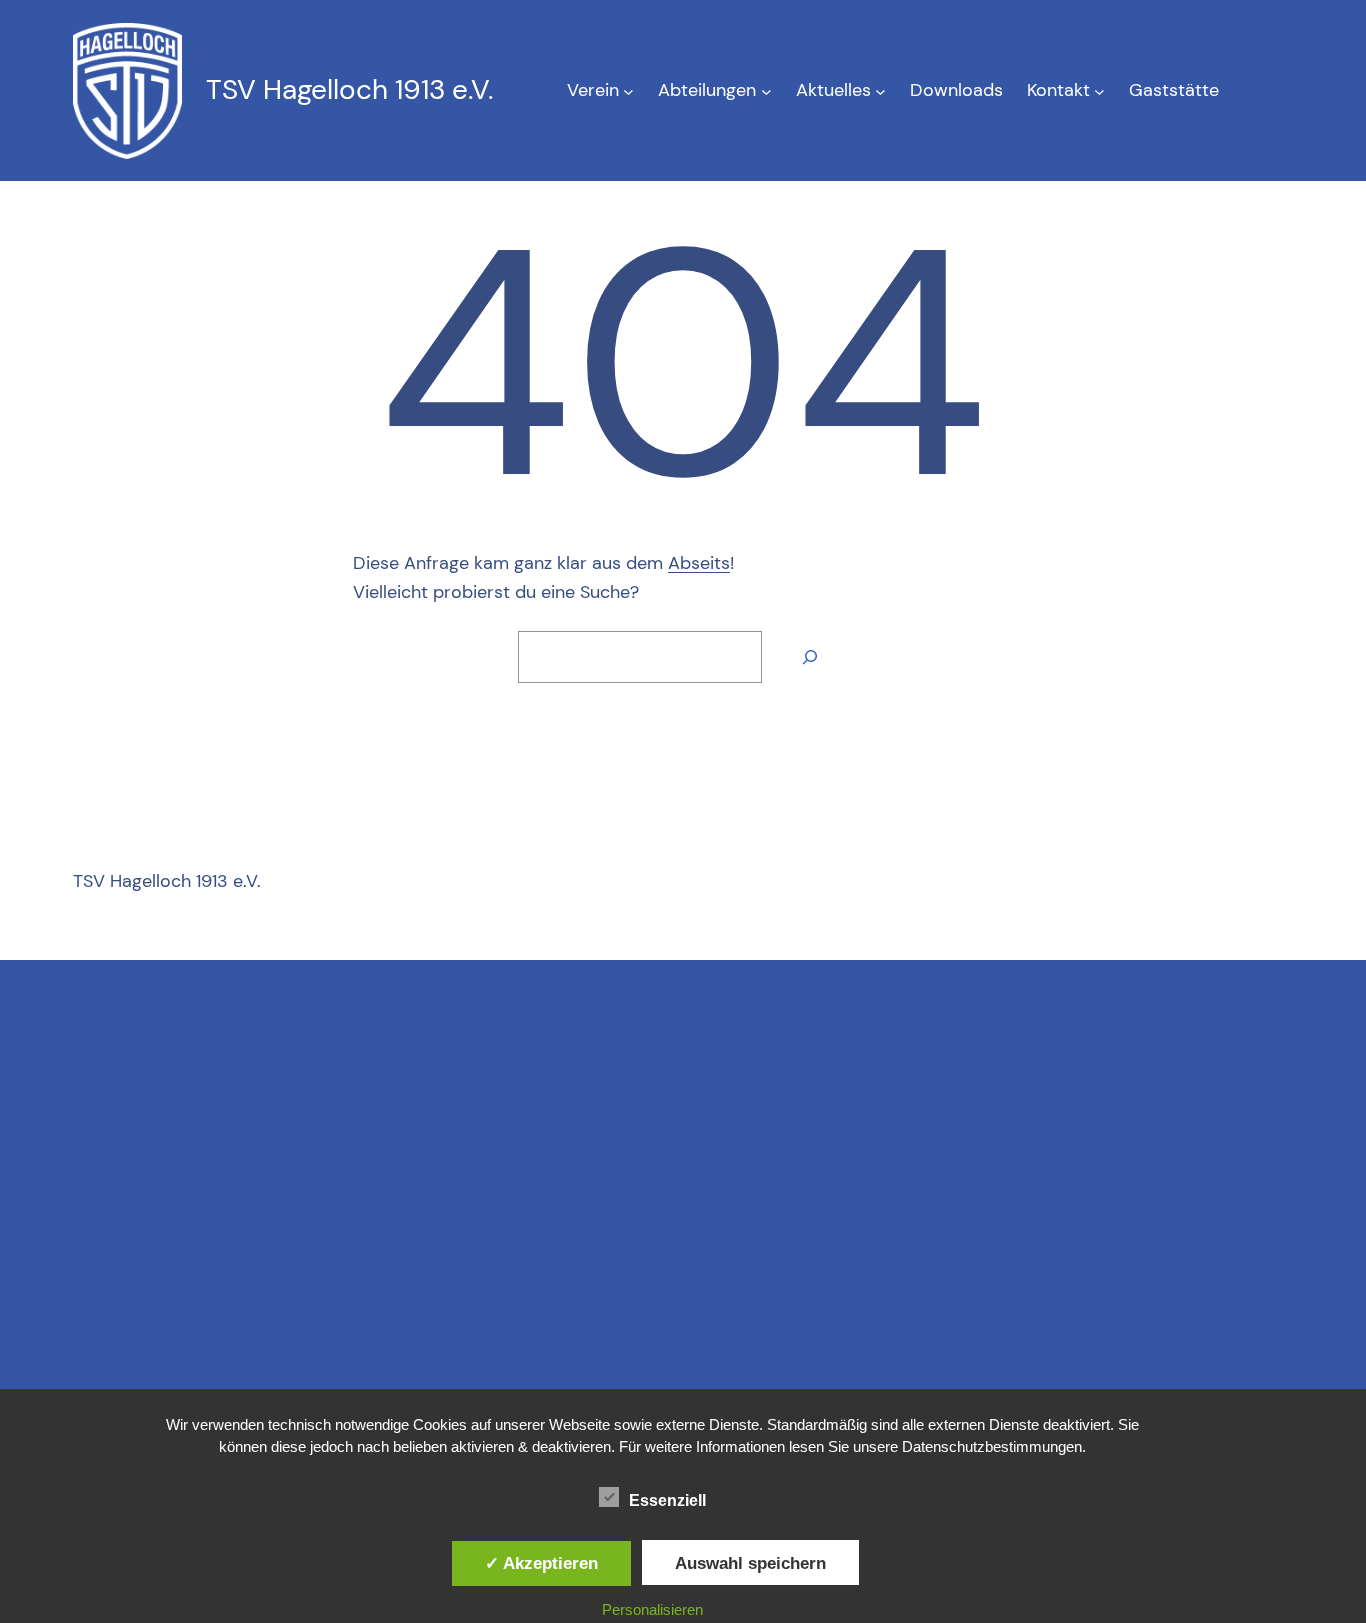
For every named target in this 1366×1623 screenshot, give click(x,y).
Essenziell (667, 1500)
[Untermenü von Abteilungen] (766, 90)
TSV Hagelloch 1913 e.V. (349, 89)
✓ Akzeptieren (541, 1563)
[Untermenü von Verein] (628, 90)
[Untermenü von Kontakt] (1099, 90)
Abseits (699, 563)
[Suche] (810, 657)
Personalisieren (652, 1609)
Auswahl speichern (750, 1563)
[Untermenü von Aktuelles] (880, 90)
